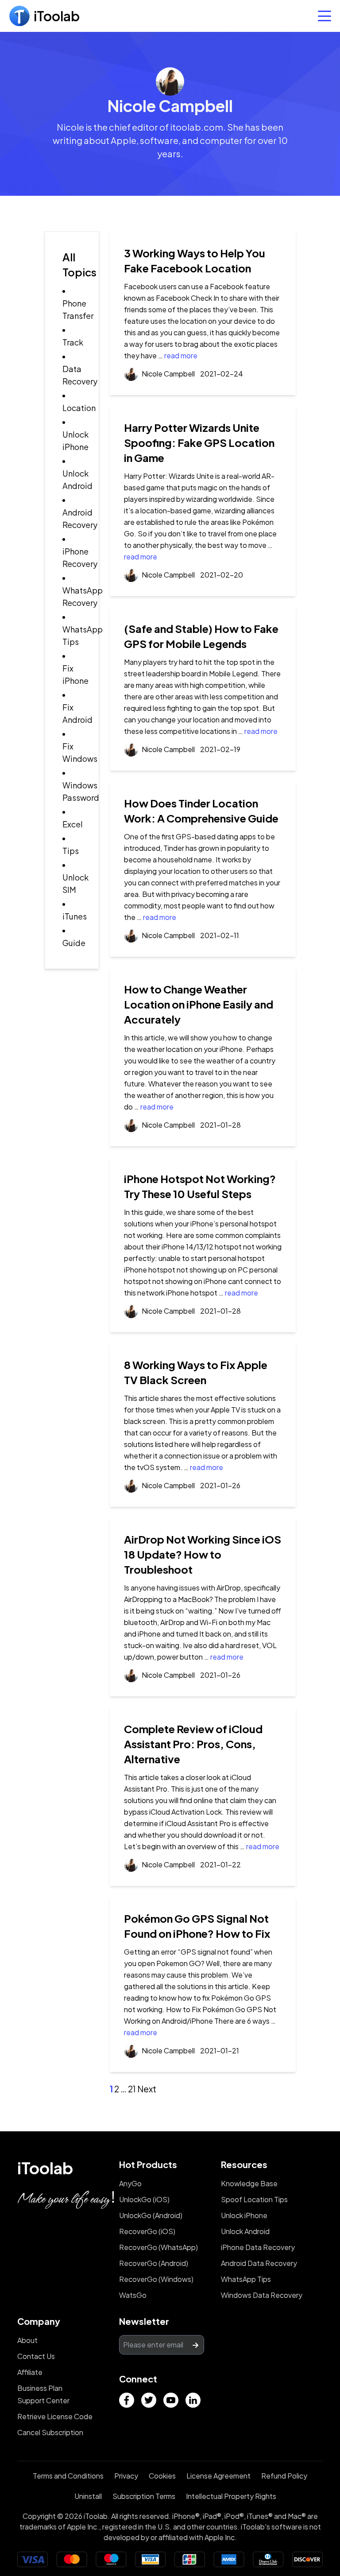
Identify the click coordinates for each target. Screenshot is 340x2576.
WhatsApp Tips (246, 2279)
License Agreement (218, 2476)
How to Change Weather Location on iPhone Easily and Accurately (199, 1004)
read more (181, 355)
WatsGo (133, 2295)
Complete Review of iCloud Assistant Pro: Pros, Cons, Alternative (193, 1744)
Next (147, 2089)
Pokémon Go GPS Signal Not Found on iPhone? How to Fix (197, 1926)
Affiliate (30, 2372)
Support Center (43, 2400)
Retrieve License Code (55, 2416)
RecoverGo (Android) (154, 2263)
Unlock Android (245, 2231)
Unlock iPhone (244, 2215)
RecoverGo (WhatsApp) (158, 2247)
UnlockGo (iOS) (144, 2199)
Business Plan (40, 2388)
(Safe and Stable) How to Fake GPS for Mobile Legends (201, 636)
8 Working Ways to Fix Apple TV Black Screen (196, 1372)
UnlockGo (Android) (151, 2215)
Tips (71, 851)
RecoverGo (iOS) (147, 2231)
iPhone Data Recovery (258, 2247)
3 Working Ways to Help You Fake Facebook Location (195, 260)
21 (132, 2089)
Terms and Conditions (68, 2476)
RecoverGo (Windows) (156, 2279)
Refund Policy (284, 2476)
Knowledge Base (249, 2183)
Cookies (162, 2476)
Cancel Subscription (50, 2432)
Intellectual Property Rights (231, 2496)
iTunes (75, 916)
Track (73, 342)
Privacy (126, 2476)
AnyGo (130, 2183)
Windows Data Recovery (262, 2295)
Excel (73, 824)
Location (79, 408)
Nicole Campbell (168, 374)
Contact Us (36, 2356)
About (27, 2340)
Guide (74, 943)
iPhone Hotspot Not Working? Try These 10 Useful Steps (200, 1186)
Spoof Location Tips (254, 2199)
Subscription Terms (144, 2496)
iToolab (45, 2168)
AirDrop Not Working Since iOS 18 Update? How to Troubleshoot (203, 1554)
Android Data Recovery (259, 2263)
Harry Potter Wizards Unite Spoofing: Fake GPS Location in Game (199, 442)
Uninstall (88, 2496)
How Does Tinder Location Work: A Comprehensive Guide (201, 811)
